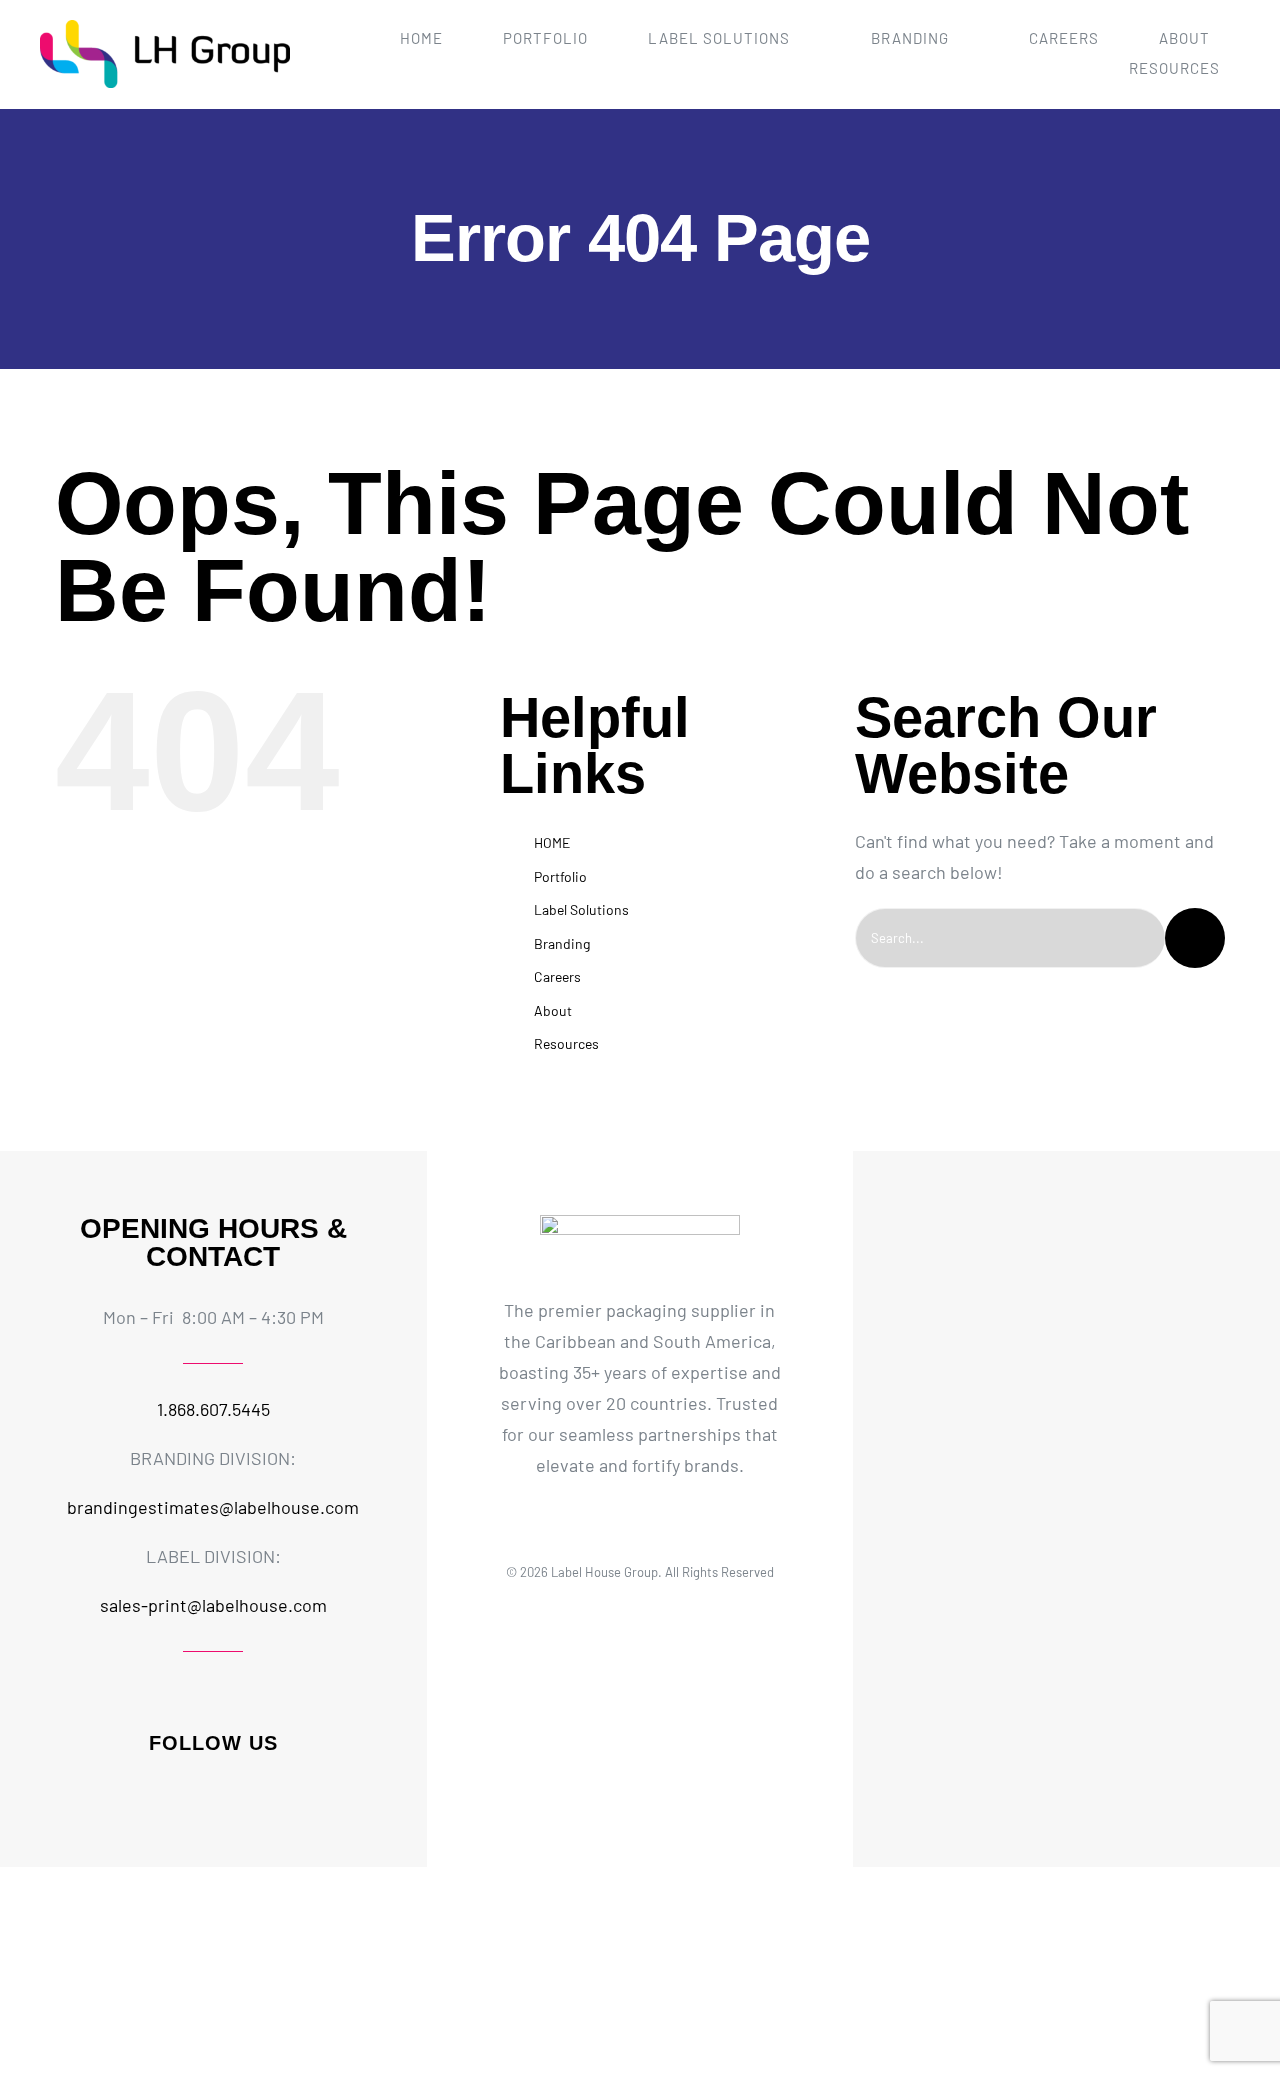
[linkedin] (230, 1794)
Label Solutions (581, 909)
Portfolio (560, 876)
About (553, 1010)
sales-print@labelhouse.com (213, 1605)
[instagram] (196, 1794)
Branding (562, 943)
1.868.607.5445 (213, 1409)
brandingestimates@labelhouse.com (213, 1507)
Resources (566, 1043)
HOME (552, 842)
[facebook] (162, 1794)
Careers (557, 976)
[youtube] (264, 1794)
